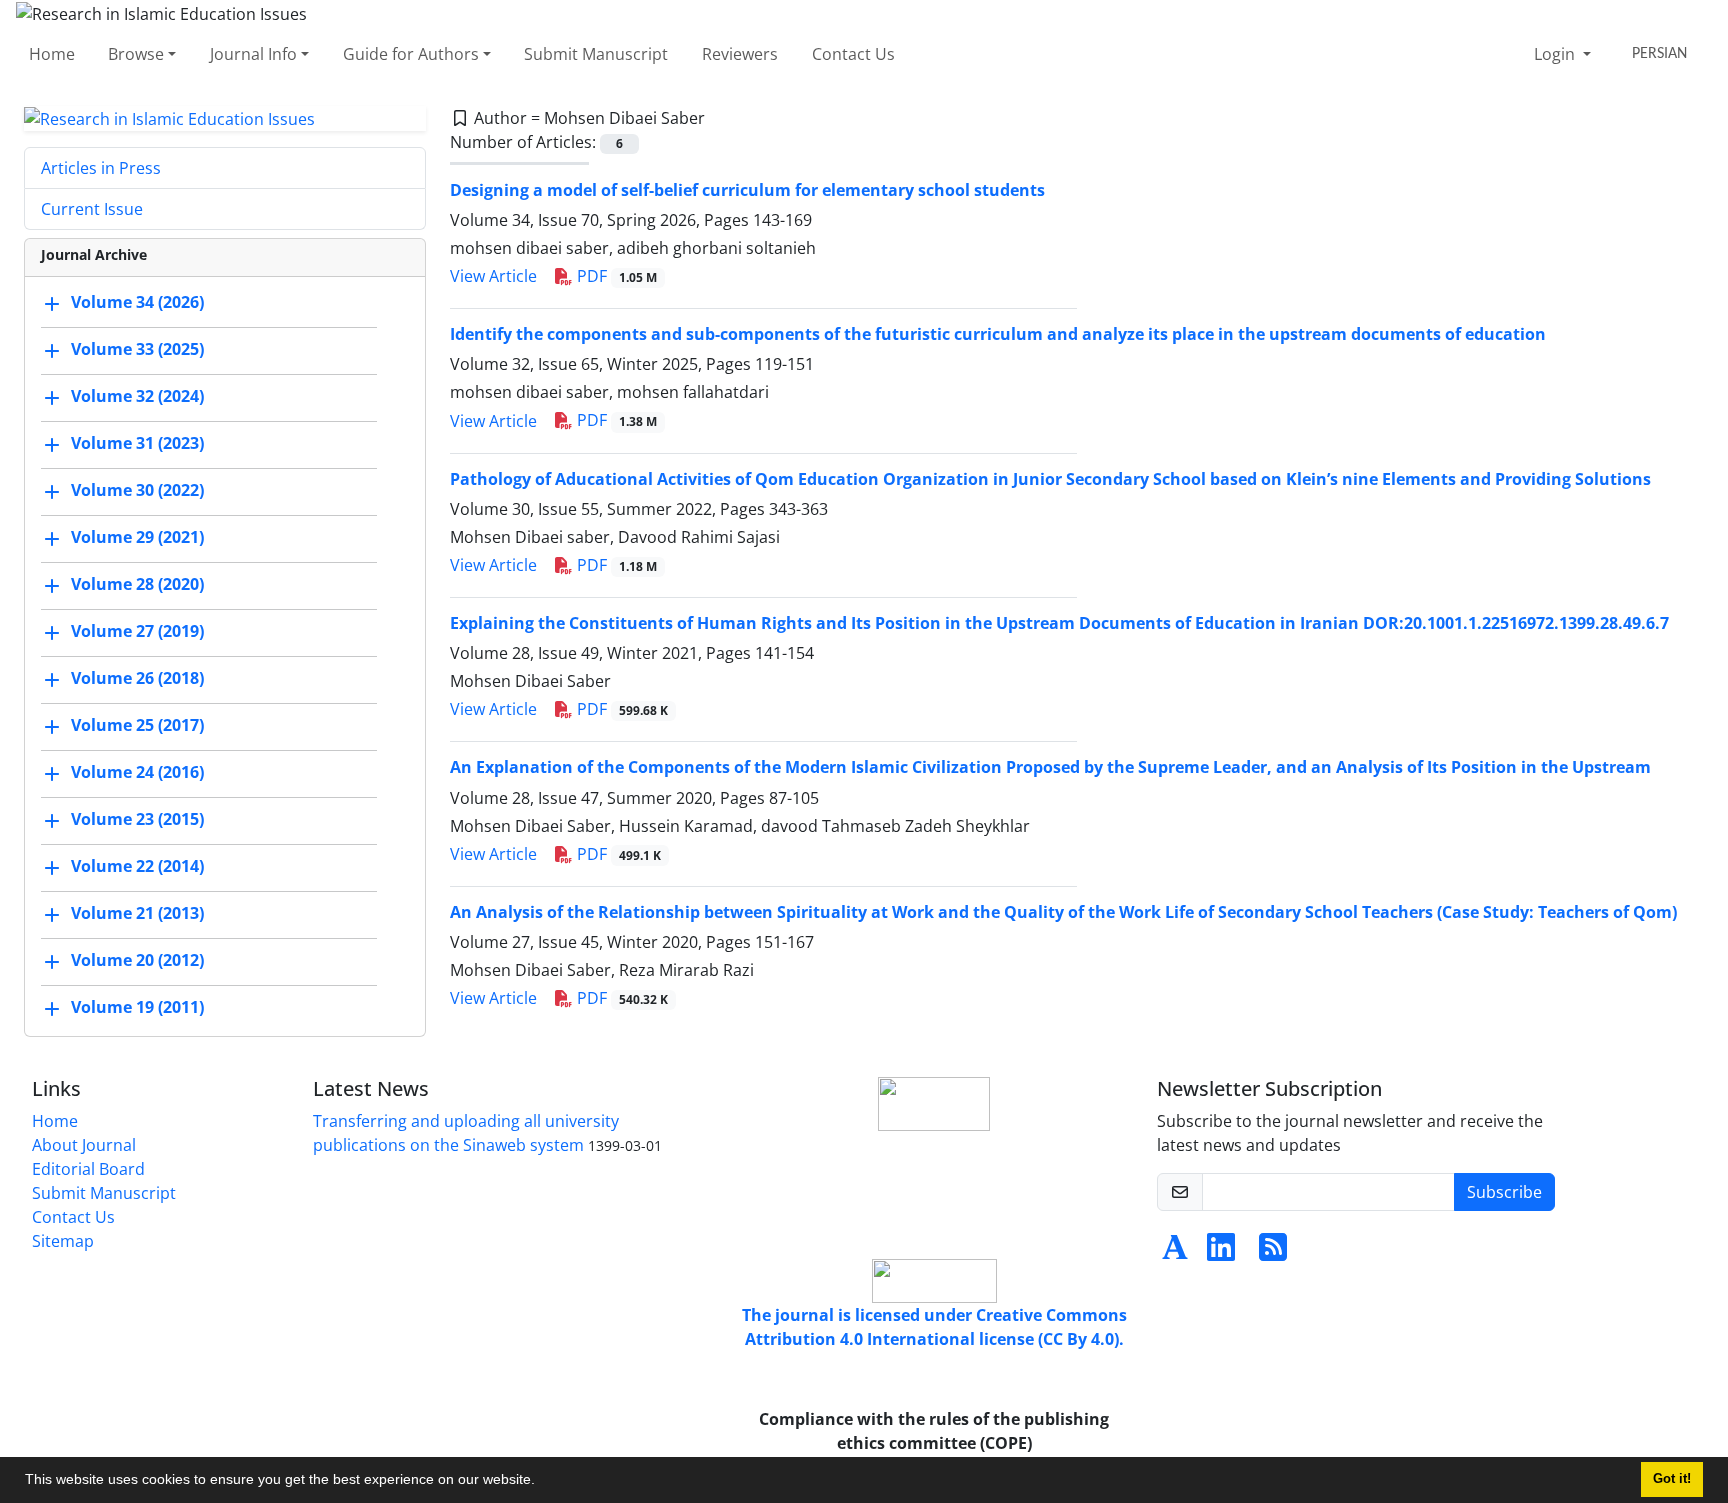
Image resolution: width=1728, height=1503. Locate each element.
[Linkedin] (1221, 1253)
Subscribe (1504, 1192)
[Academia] (1175, 1253)
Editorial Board (88, 1169)
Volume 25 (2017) (137, 726)
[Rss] (1273, 1253)
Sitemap (63, 1241)
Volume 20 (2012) (137, 961)
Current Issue (92, 209)
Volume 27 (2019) (137, 632)
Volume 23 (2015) (137, 820)
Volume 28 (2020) (137, 585)
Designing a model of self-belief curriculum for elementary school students (747, 190)
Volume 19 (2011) (137, 1008)
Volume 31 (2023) (137, 444)
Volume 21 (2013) (137, 914)
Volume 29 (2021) (137, 538)
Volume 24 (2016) (137, 773)
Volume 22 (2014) (137, 867)
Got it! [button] (1672, 1479)
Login (1556, 54)
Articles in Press (101, 168)
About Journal (84, 1145)
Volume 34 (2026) (137, 303)
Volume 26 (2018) (137, 679)
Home (52, 54)
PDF (615, 276)
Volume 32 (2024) (137, 397)
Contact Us (853, 54)
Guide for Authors (411, 54)
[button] (542, 1482)
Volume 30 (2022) (137, 491)
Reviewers (740, 54)
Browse (136, 54)
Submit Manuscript (596, 54)
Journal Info (253, 54)
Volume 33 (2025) (137, 350)
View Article (493, 276)
